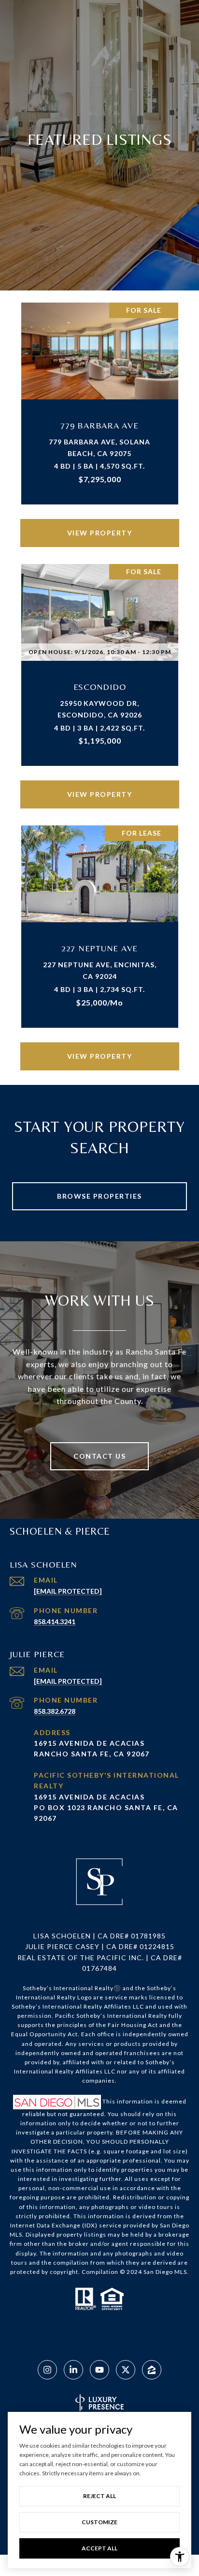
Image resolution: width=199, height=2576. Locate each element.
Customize (99, 2522)
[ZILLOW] (152, 2370)
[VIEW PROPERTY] (100, 525)
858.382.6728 (55, 1711)
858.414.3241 (55, 1622)
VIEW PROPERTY (100, 533)
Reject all (99, 2496)
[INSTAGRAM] (47, 2370)
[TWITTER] (126, 2370)
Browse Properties (99, 1196)
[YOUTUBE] (99, 2370)
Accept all (99, 2548)
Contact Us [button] (99, 1456)
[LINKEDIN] (73, 2370)
